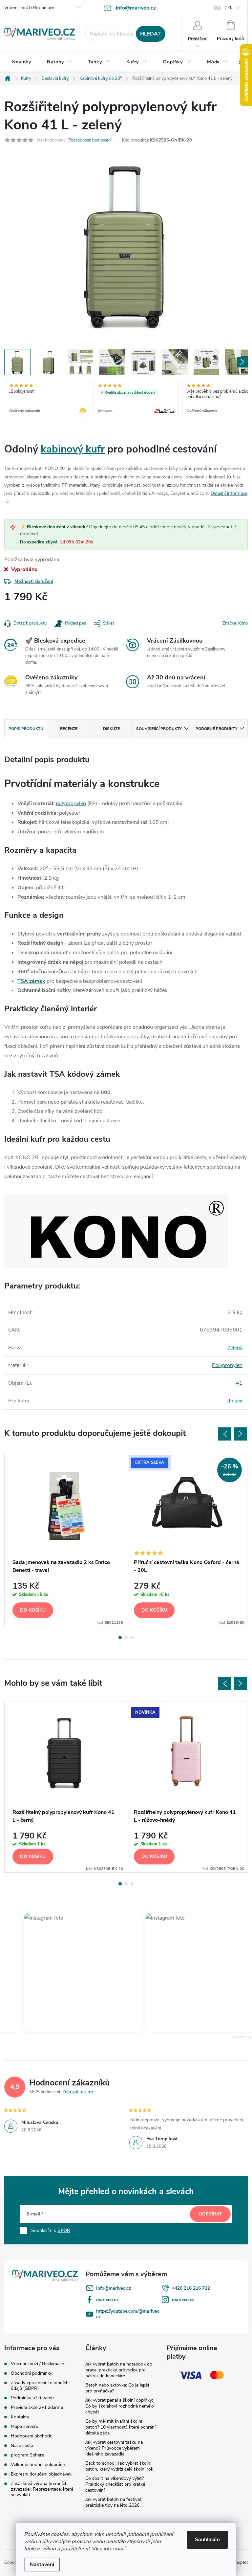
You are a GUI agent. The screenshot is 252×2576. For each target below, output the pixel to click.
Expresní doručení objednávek (41, 2474)
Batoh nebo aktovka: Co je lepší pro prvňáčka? (117, 2388)
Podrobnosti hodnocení (90, 140)
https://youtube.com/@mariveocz (128, 2314)
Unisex (234, 1401)
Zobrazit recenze (78, 2092)
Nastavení (42, 2565)
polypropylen (71, 804)
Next (241, 1434)
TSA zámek (31, 981)
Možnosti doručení (34, 581)
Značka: (235, 623)
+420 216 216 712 (191, 2288)
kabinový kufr (73, 449)
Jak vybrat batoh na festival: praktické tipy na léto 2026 (114, 2502)
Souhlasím (207, 2540)
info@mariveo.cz (114, 2288)
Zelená (235, 1348)
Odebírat (210, 2214)
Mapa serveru (25, 2426)
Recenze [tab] (69, 729)
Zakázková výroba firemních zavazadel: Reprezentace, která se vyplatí (42, 2489)
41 (239, 1383)
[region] (126, 400)
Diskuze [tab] (111, 729)
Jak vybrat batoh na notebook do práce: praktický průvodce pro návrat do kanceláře (119, 2370)
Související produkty (159, 729)
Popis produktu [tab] (26, 729)
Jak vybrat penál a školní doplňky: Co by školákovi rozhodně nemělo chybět (120, 2406)
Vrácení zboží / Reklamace (29, 8)
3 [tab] (132, 1638)
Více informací (109, 2549)
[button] (75, 1972)
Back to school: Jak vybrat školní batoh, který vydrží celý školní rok (119, 2466)
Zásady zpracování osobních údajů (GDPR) (40, 2386)
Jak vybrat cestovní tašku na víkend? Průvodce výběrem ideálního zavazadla (114, 2448)
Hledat (150, 34)
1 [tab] (120, 1638)
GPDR (64, 2230)
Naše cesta (22, 2445)
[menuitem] (22, 62)
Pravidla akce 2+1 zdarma (37, 2407)
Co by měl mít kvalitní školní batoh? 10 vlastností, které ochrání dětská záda (120, 2427)
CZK (229, 8)
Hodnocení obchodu (32, 2436)
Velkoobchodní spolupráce (38, 2465)
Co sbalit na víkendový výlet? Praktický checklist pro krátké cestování (115, 2484)
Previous (225, 1434)
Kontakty (20, 2417)
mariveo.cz (107, 2300)
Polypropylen (227, 1365)
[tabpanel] (65, 1539)
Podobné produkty (216, 729)
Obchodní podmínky (31, 2373)
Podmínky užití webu (32, 2398)
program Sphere (27, 2455)
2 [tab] (126, 1638)
